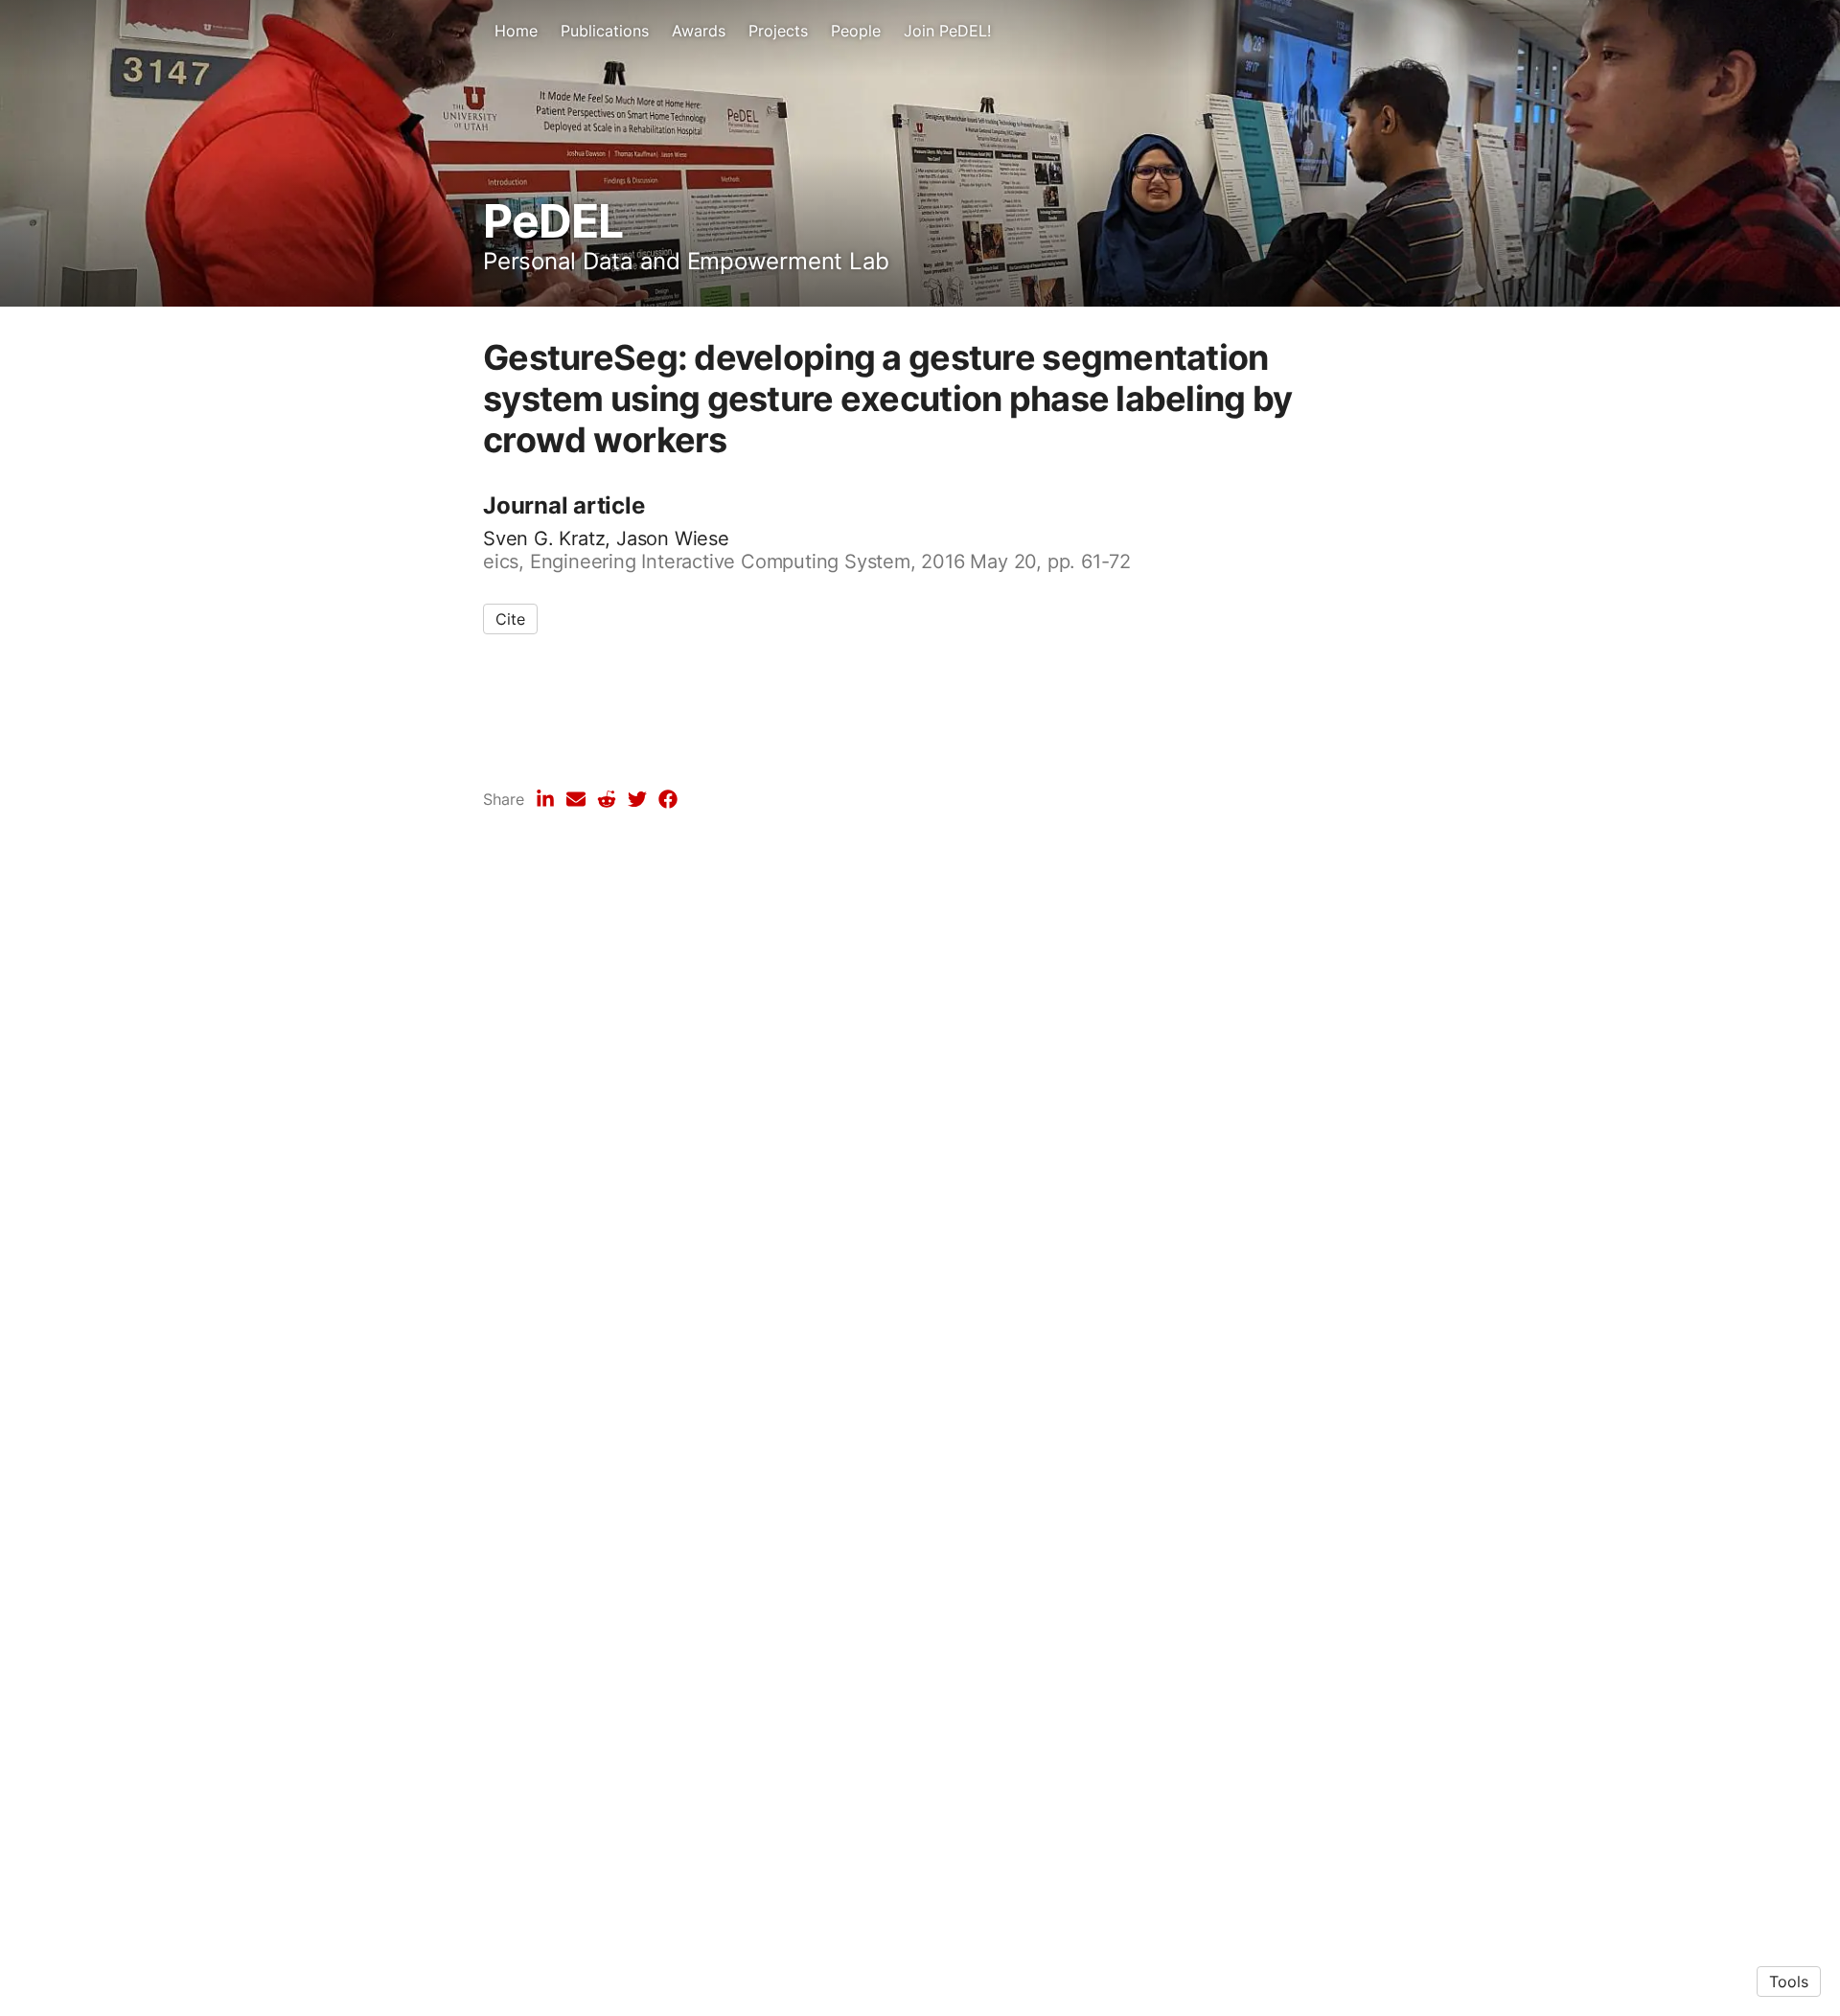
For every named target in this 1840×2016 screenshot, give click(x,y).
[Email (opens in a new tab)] (576, 799)
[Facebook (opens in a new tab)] (668, 799)
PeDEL (553, 221)
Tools (1789, 1982)
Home (516, 31)
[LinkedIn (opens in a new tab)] (545, 799)
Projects (778, 31)
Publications (605, 31)
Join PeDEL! (947, 31)
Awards (699, 31)
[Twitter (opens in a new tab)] (637, 799)
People (856, 31)
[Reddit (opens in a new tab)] (607, 799)
